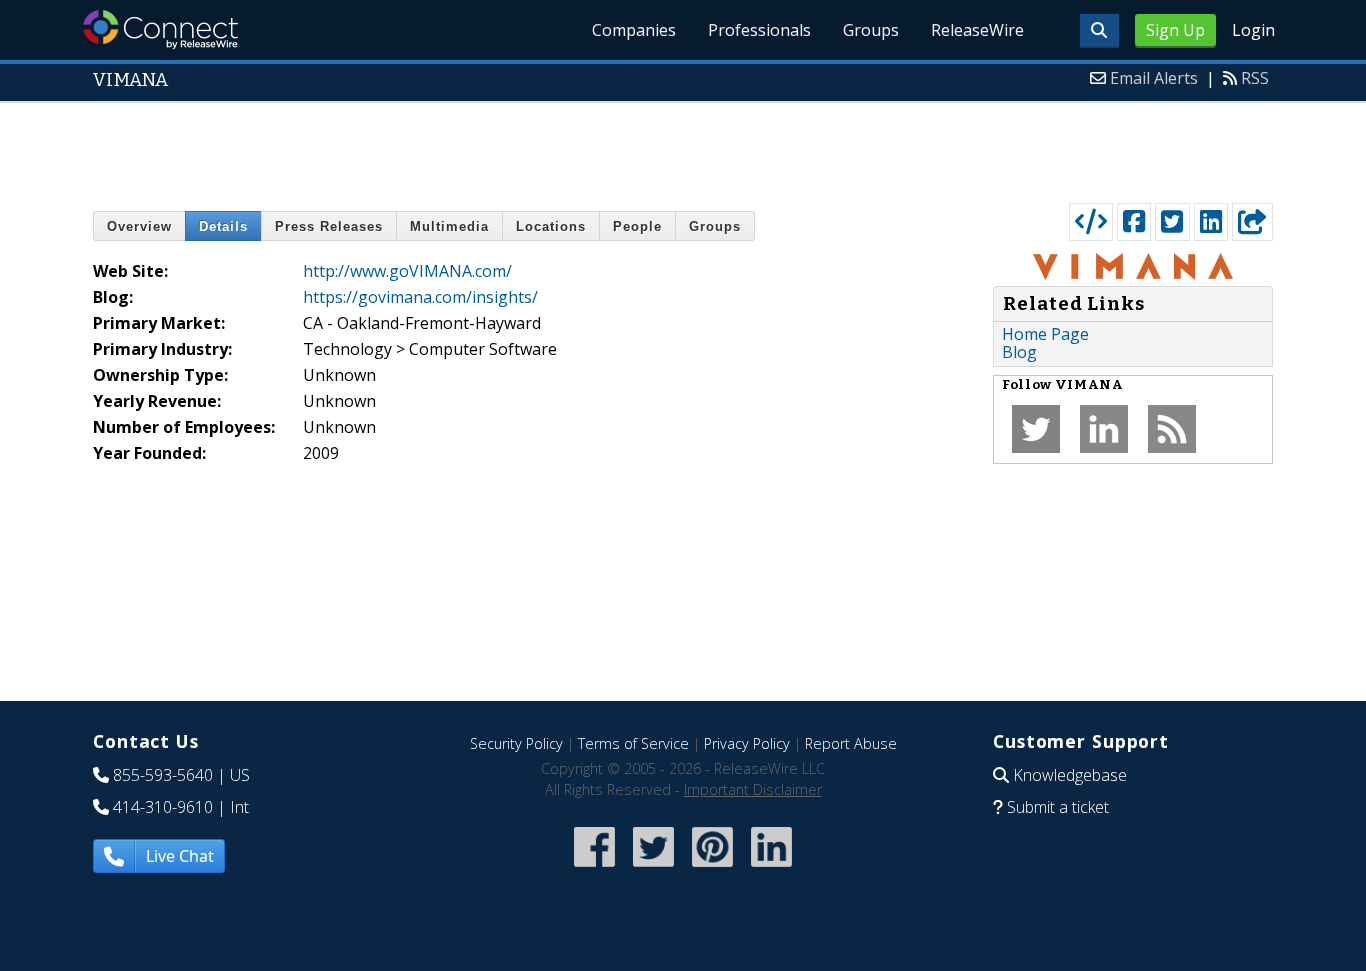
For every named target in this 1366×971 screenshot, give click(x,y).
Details (223, 226)
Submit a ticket (1058, 807)
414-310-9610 (163, 807)
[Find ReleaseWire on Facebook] (594, 868)
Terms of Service (633, 743)
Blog (1019, 352)
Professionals (759, 30)
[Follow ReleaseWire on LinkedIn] (771, 868)
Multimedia (449, 226)
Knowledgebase (1070, 775)
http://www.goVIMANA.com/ (407, 271)
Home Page (1045, 334)
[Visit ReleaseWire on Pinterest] (712, 868)
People (637, 226)
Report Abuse (851, 743)
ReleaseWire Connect (160, 29)
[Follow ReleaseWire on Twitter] (653, 868)
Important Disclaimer (753, 789)
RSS (1255, 78)
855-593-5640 (163, 775)
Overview (139, 226)
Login (1253, 30)
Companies (634, 30)
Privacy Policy (747, 743)
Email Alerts (1154, 78)
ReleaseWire (977, 30)
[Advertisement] (683, 148)
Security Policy (516, 743)
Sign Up (1175, 30)
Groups (871, 30)
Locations (551, 226)
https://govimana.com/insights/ (420, 297)
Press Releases (329, 226)
